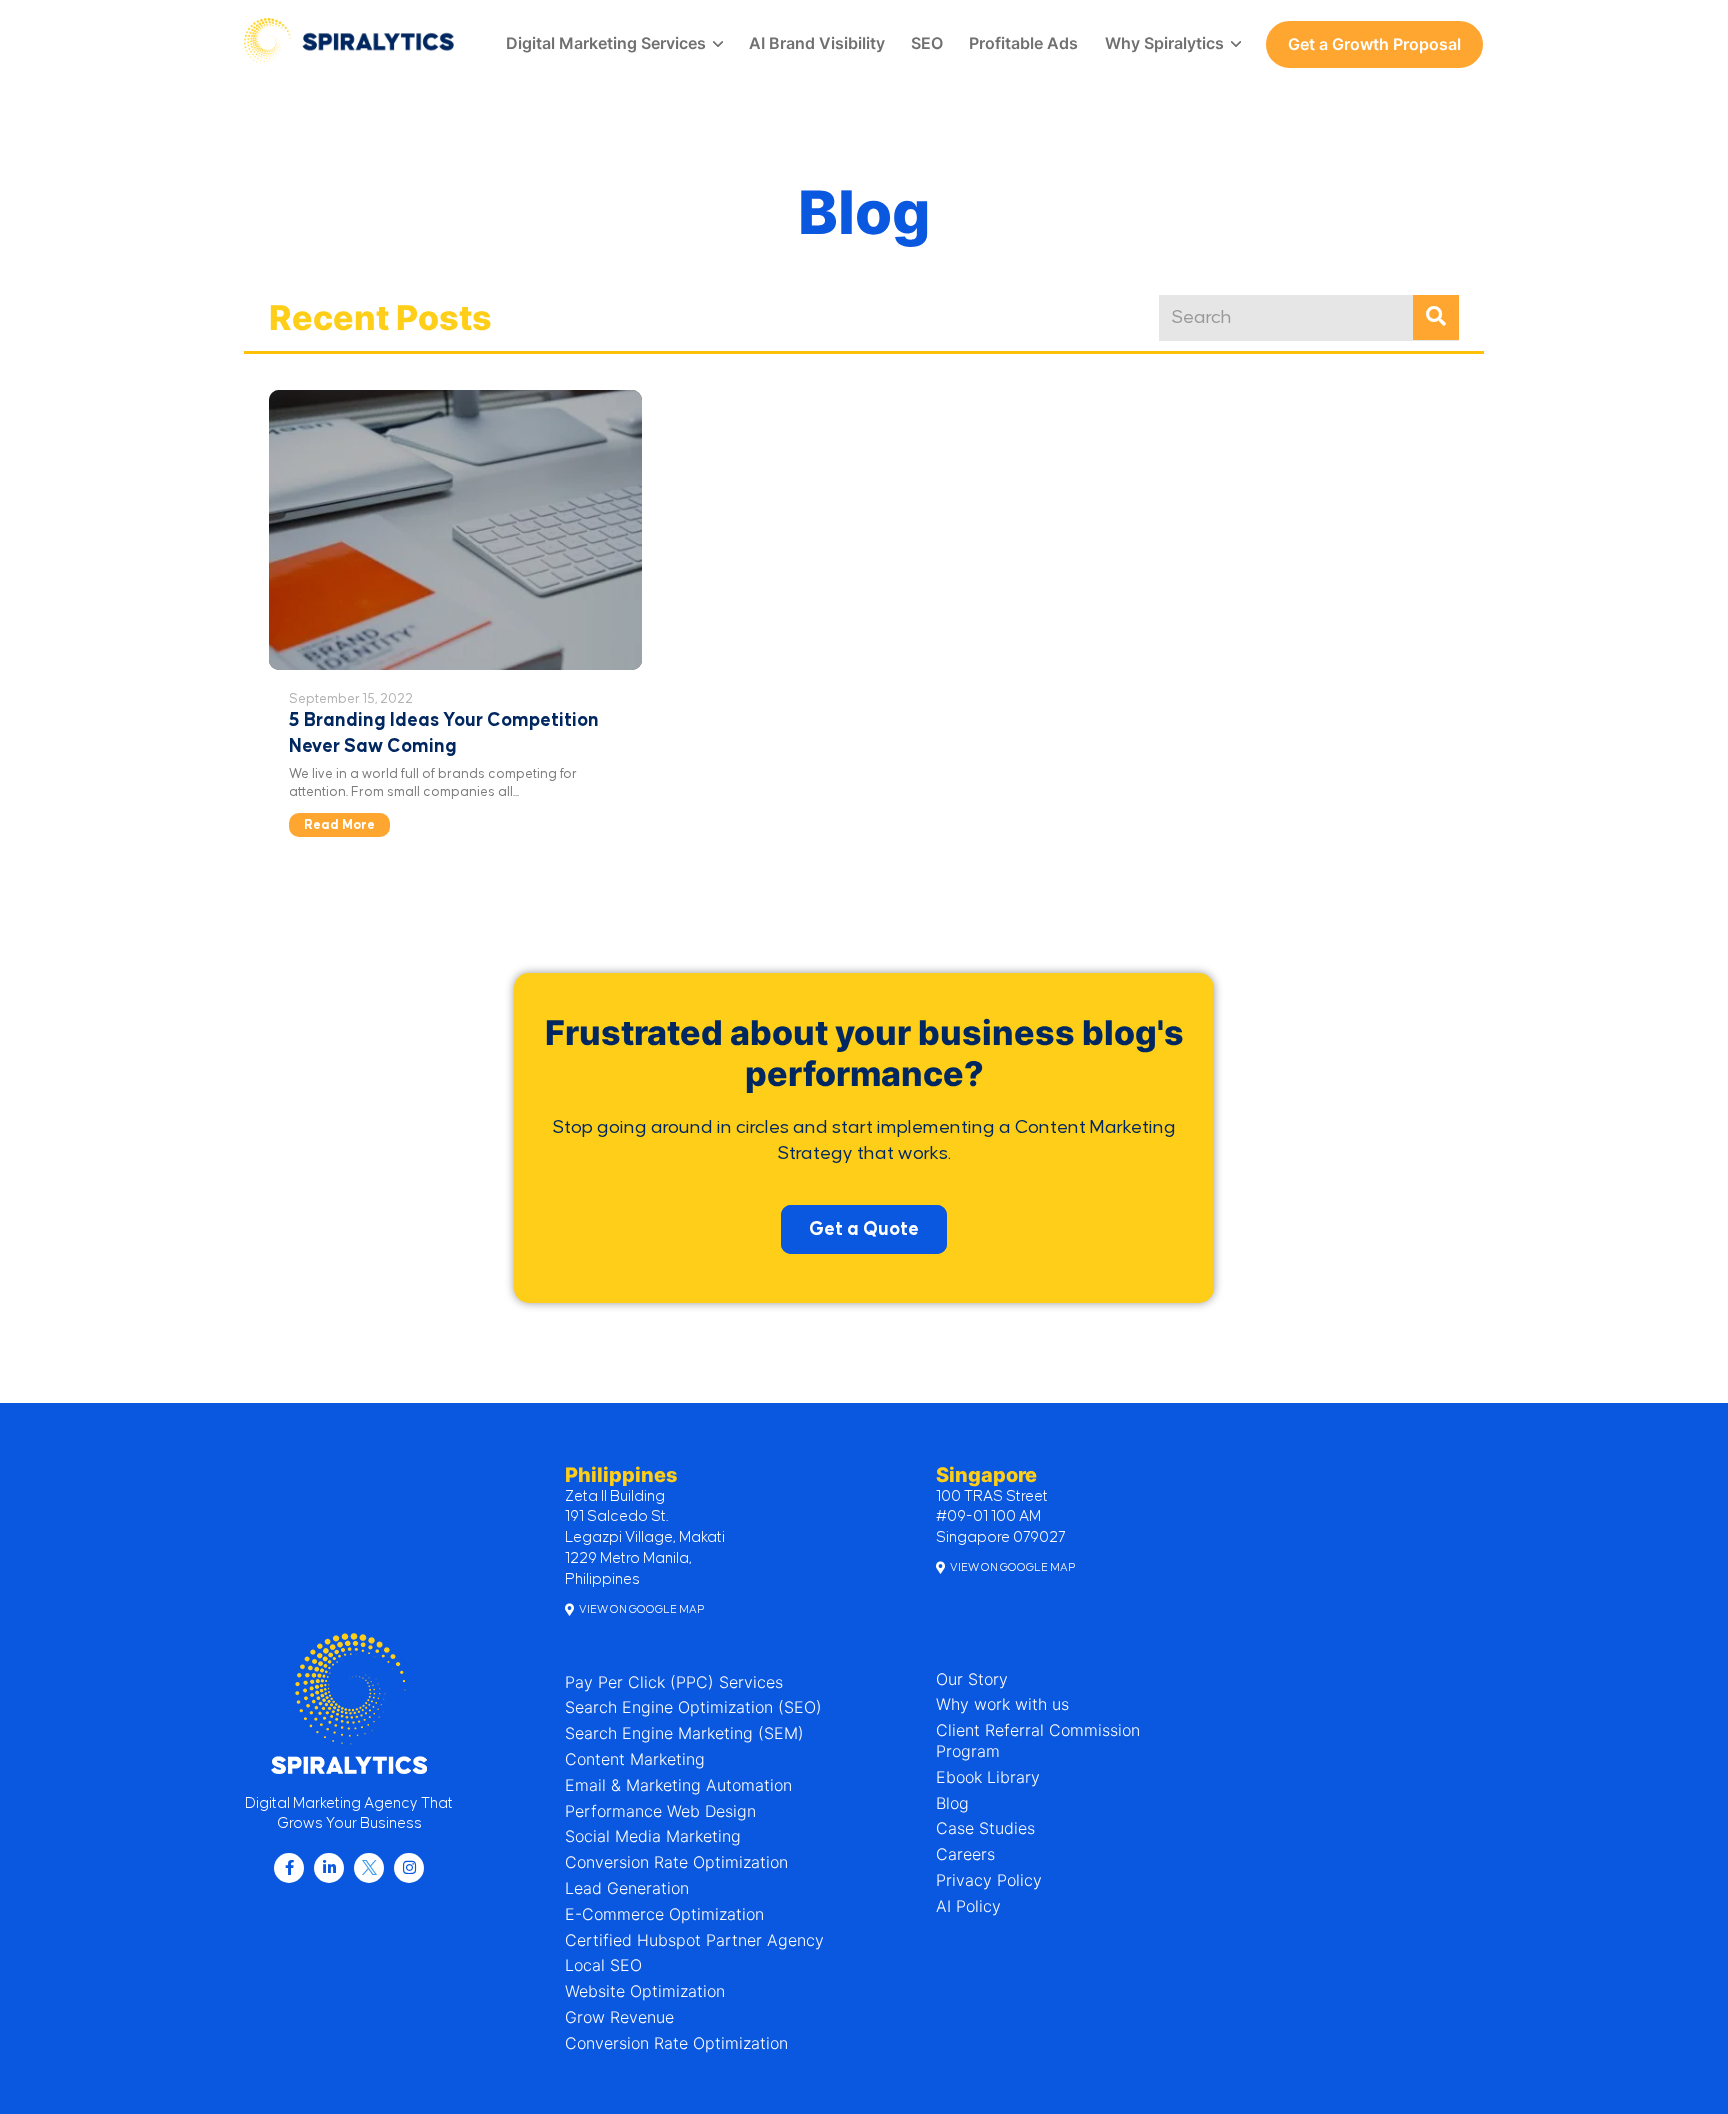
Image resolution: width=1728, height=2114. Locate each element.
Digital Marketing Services (606, 43)
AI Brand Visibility (817, 43)
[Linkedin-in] (329, 1868)
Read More (339, 825)
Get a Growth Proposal (1374, 44)
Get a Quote (864, 1229)
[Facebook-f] (289, 1868)
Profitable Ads (1023, 43)
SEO (927, 43)
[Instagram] (409, 1868)
